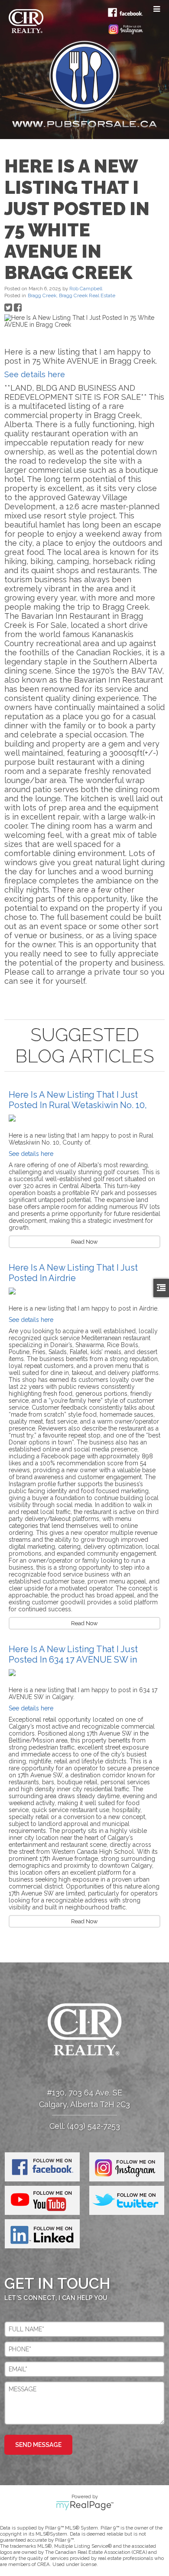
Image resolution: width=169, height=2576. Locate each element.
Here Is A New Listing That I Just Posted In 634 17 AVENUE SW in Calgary (73, 1660)
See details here (35, 374)
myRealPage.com (85, 2506)
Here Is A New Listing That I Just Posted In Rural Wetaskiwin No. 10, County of (78, 1105)
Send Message (38, 2445)
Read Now (84, 1242)
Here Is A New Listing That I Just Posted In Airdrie (73, 1273)
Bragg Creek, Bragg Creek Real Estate (71, 295)
